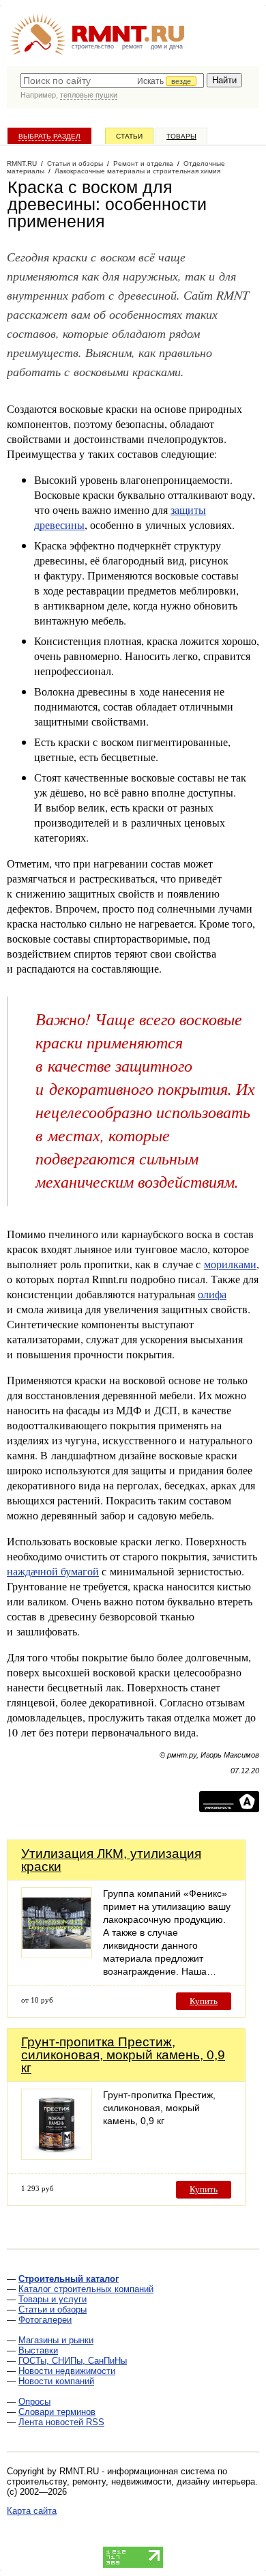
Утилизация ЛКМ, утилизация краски (111, 1860)
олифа (212, 1294)
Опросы (34, 2402)
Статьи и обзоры (53, 2309)
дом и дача (167, 46)
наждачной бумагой (53, 1571)
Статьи (129, 136)
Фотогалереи (45, 2320)
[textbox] (112, 81)
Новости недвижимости (67, 2371)
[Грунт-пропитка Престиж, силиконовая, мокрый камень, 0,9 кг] (57, 2156)
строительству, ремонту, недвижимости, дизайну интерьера (131, 2481)
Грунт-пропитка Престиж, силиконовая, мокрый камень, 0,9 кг (123, 2055)
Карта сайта (32, 2511)
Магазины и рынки (56, 2340)
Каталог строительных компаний (86, 2289)
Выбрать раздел (49, 136)
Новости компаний (56, 2381)
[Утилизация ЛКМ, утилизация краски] (57, 1955)
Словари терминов (57, 2412)
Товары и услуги (53, 2299)
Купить (204, 2001)
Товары (181, 136)
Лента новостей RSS (61, 2422)
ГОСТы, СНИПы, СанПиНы (73, 2361)
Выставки (38, 2350)
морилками (230, 1264)
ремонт (132, 46)
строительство (93, 46)
